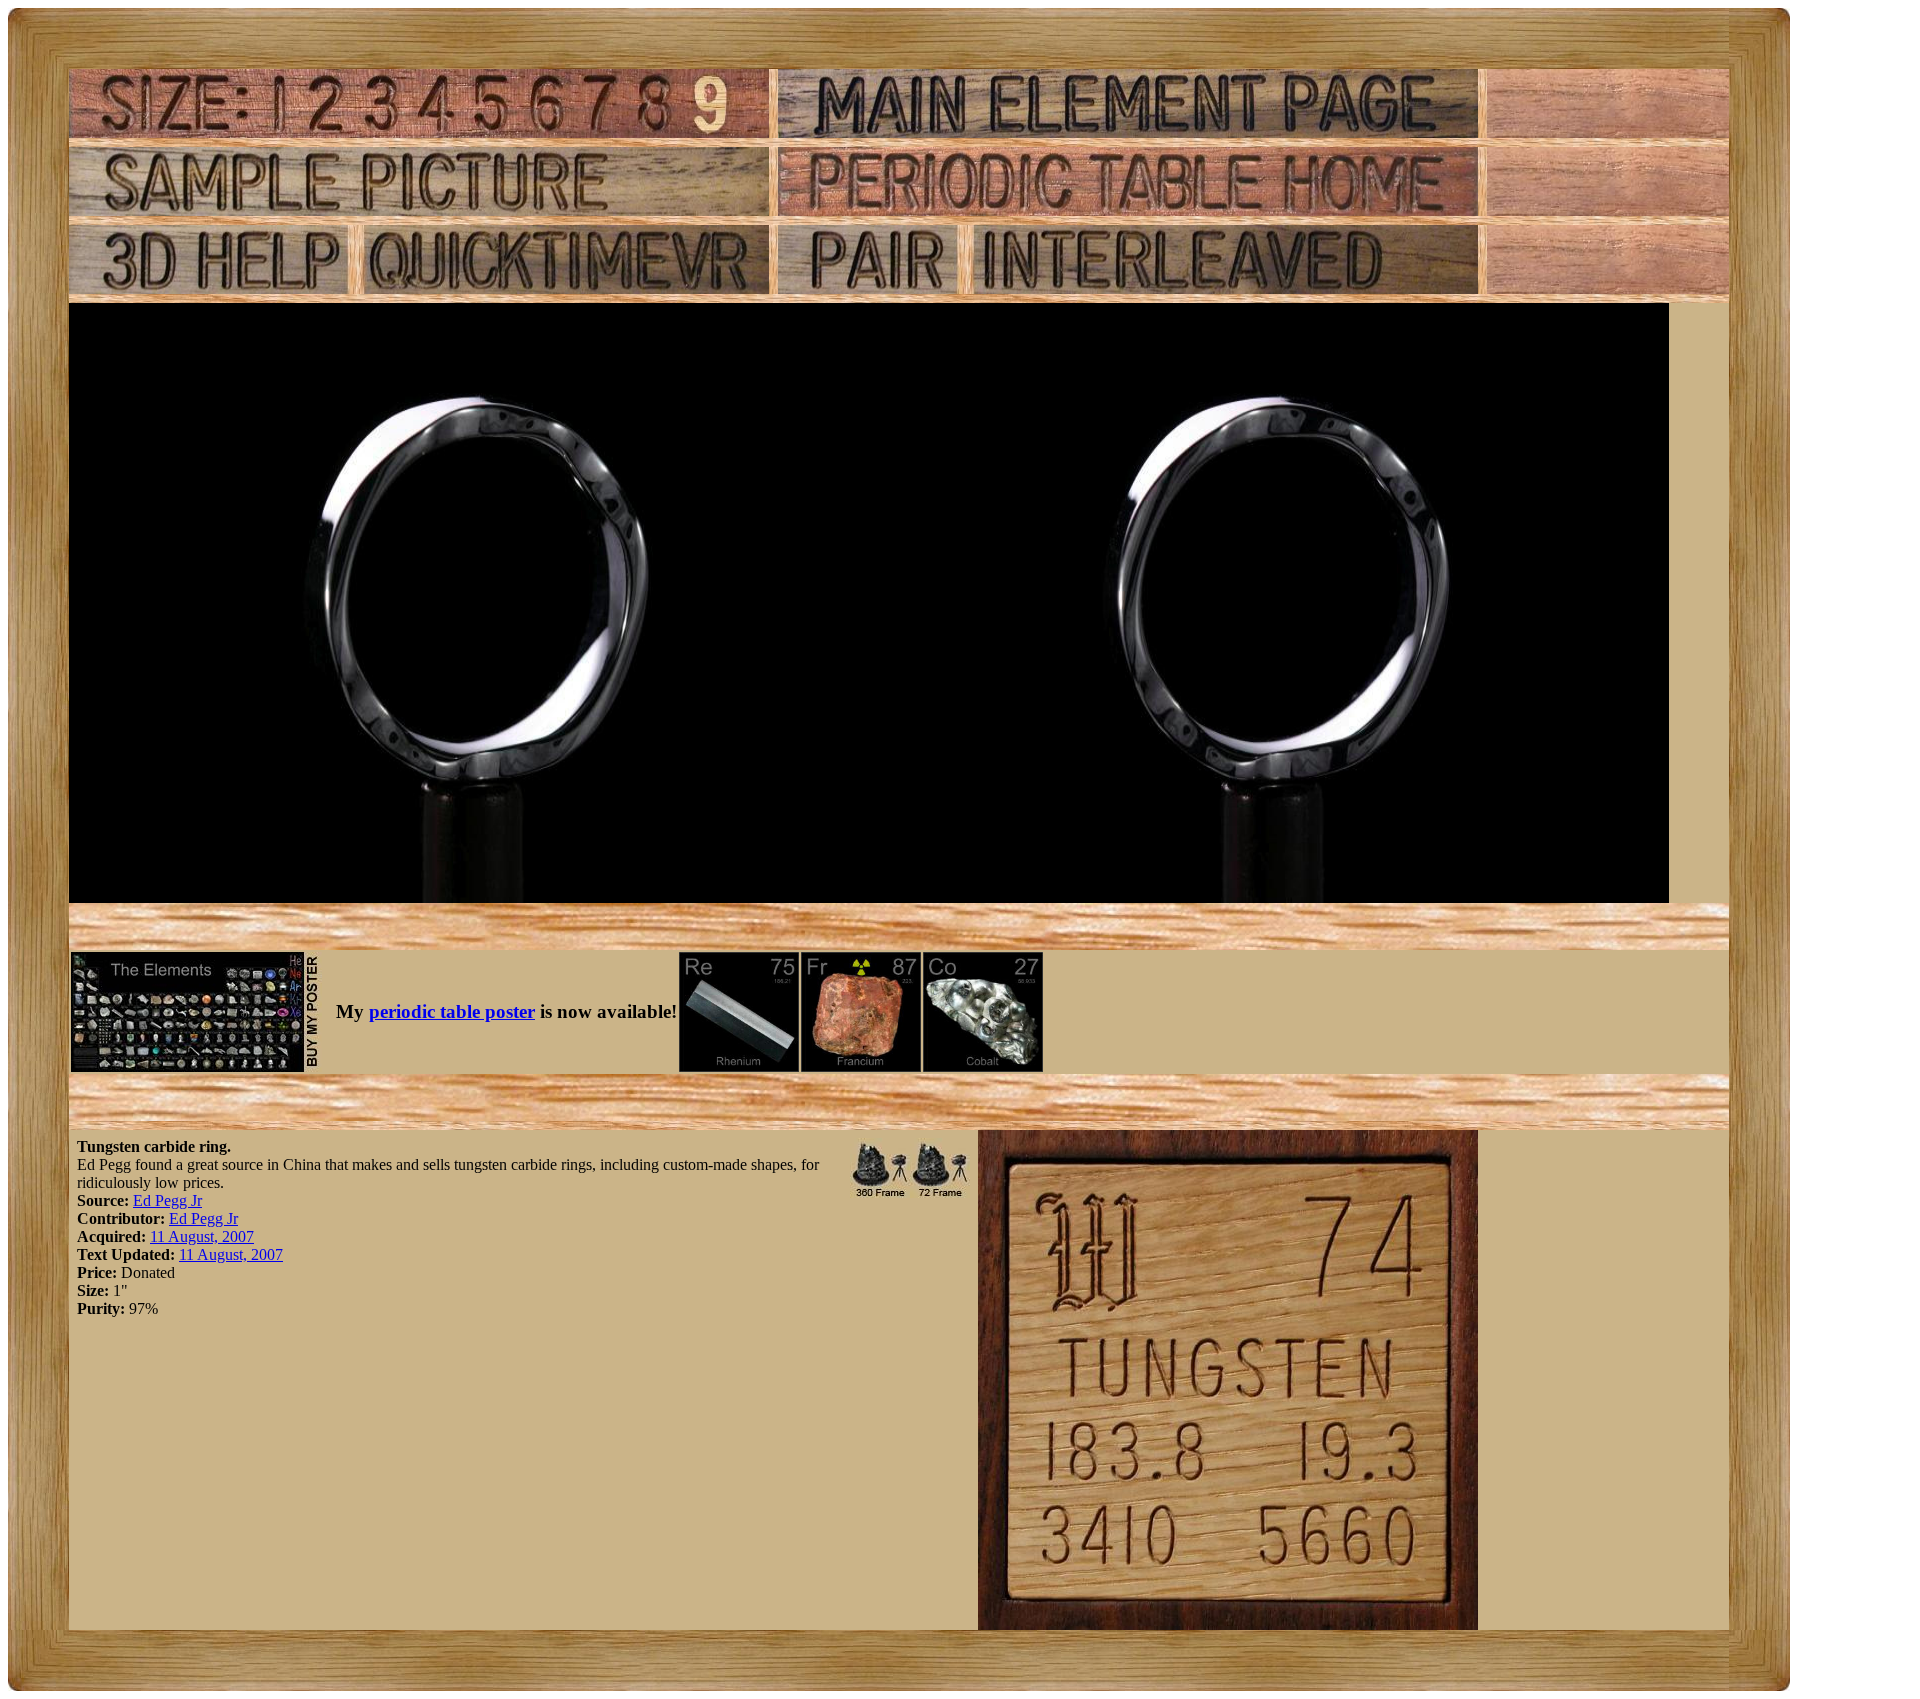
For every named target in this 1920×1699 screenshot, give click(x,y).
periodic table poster (452, 1011)
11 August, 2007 (202, 1236)
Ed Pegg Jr (167, 1200)
